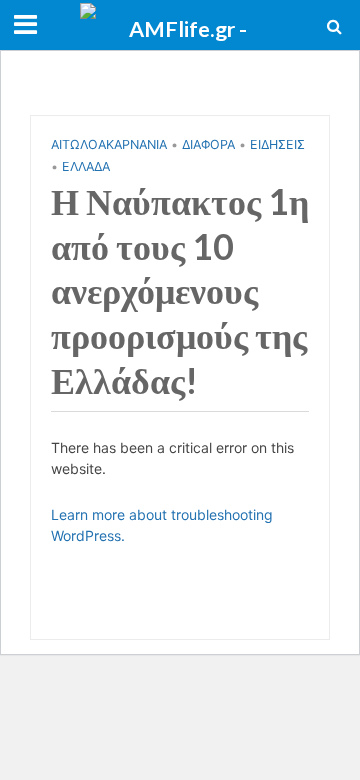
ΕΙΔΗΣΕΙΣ (277, 144)
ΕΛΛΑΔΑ (86, 166)
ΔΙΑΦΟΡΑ (208, 144)
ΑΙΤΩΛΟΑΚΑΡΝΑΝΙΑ (109, 144)
